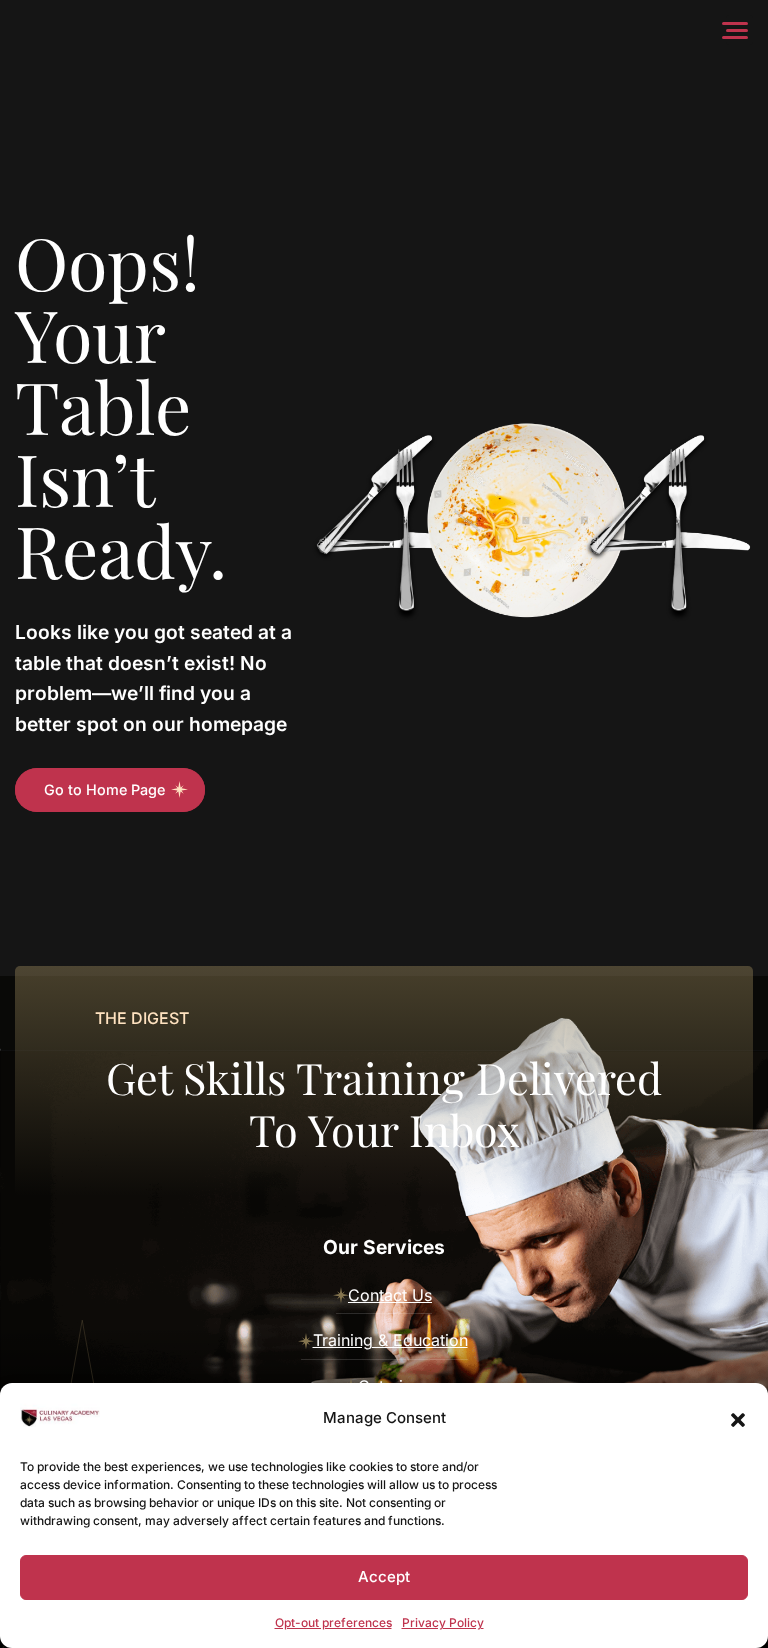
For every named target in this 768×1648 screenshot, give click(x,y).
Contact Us (390, 1295)
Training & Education (390, 1340)
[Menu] (739, 30)
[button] (738, 1418)
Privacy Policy (443, 1622)
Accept (384, 1576)
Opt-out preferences (333, 1622)
